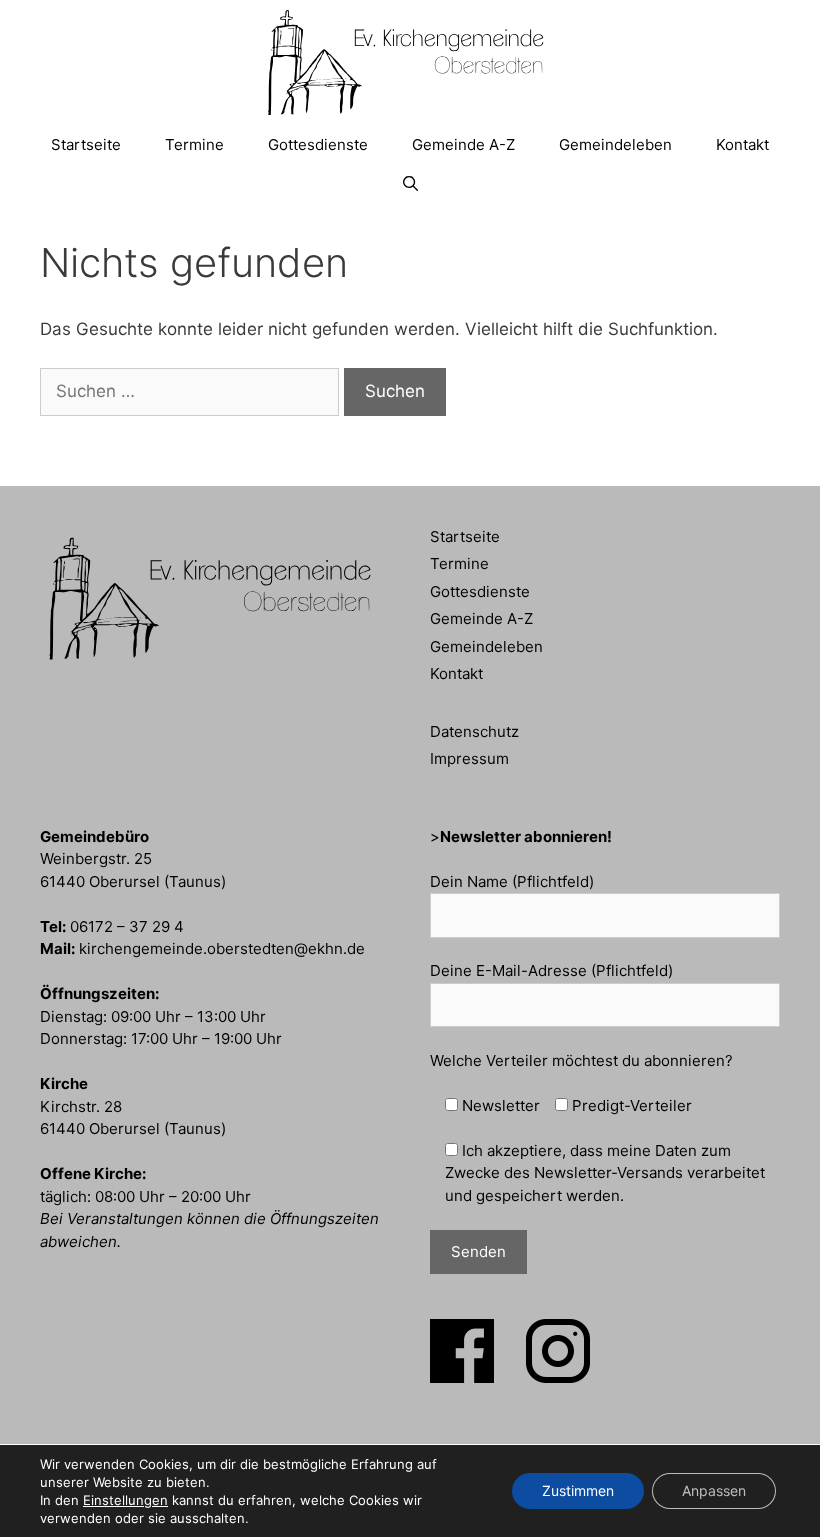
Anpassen (714, 1490)
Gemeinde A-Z (463, 144)
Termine (194, 144)
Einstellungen (125, 1500)
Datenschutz (474, 731)
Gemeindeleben (615, 144)
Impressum (469, 758)
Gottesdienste (318, 144)
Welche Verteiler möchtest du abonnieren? (581, 1060)
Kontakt (742, 144)
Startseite (86, 144)
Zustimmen (578, 1490)
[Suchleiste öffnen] (409, 183)
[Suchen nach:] (192, 391)
